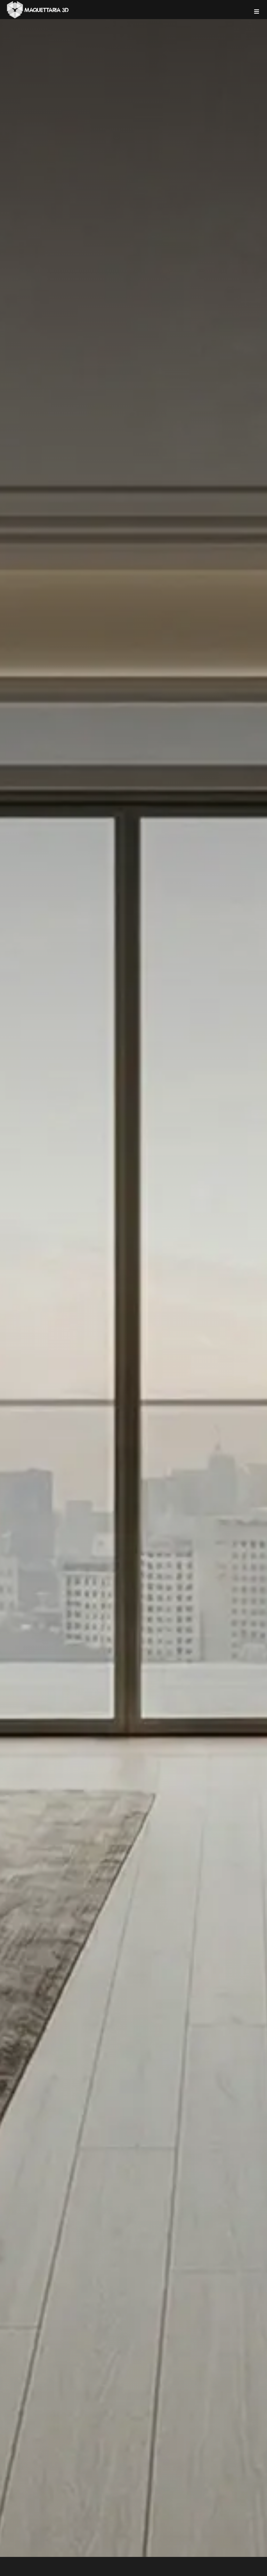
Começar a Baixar (105, 141)
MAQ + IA (166, 141)
